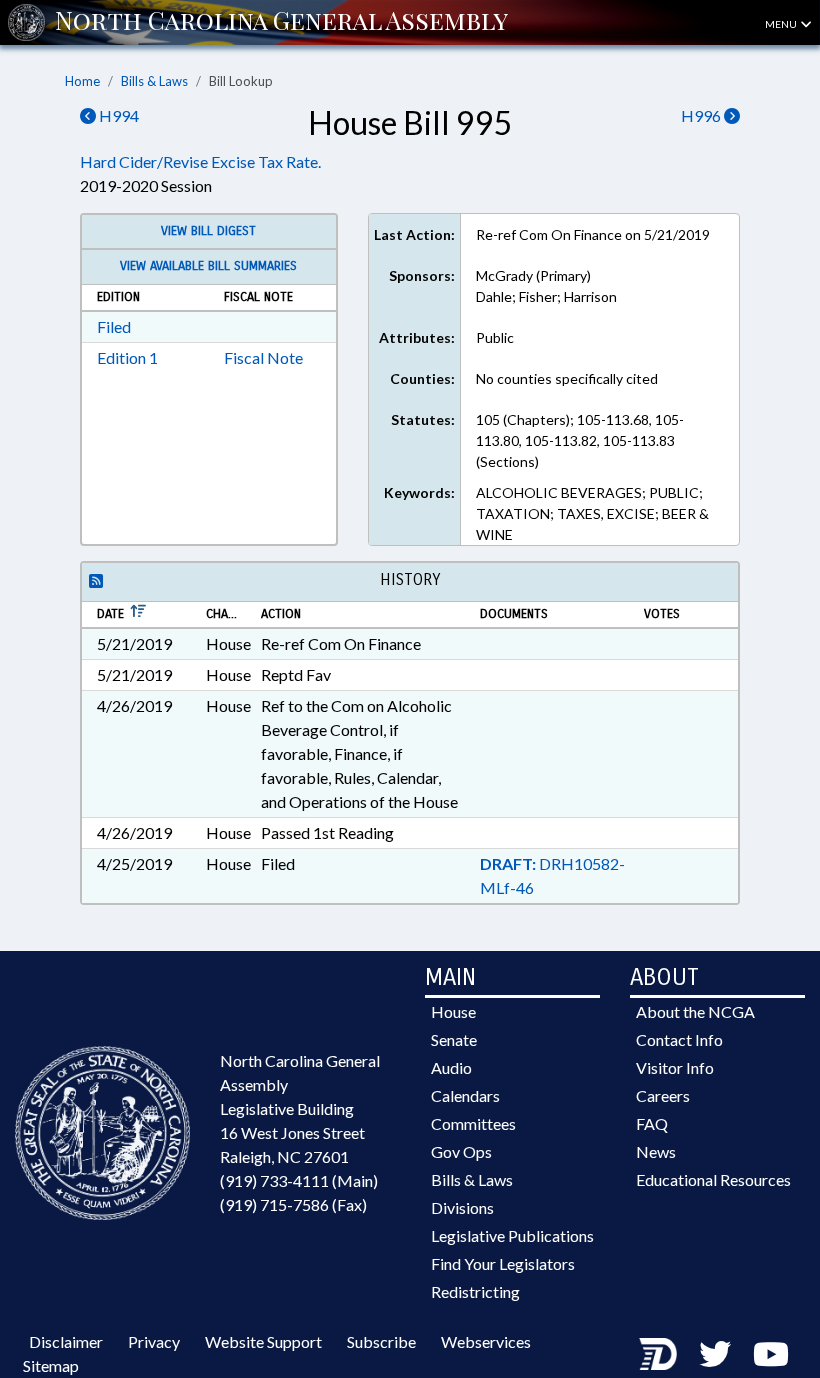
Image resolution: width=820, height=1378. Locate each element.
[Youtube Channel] (771, 1353)
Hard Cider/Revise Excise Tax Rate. (200, 161)
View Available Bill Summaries (208, 266)
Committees (473, 1123)
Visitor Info (675, 1067)
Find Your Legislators (503, 1263)
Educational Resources (713, 1179)
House (453, 1011)
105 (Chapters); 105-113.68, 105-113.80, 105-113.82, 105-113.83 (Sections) (580, 440)
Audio (451, 1067)
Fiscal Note (263, 357)
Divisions (462, 1207)
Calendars (465, 1095)
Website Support (263, 1341)
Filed (114, 326)
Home (82, 81)
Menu (782, 24)
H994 (117, 115)
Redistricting (475, 1291)
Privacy (154, 1341)
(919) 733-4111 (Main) (299, 1180)
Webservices (486, 1341)
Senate (454, 1039)
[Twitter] (715, 1353)
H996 (702, 115)
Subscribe (381, 1341)
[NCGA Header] (281, 22)
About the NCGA (695, 1011)
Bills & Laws (154, 81)
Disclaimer (66, 1341)
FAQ (652, 1123)
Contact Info (679, 1039)
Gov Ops (461, 1151)
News (656, 1151)
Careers (663, 1095)
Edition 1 (127, 357)
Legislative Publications (512, 1235)
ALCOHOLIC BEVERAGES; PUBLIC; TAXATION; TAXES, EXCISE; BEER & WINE (592, 513)
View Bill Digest (208, 231)
